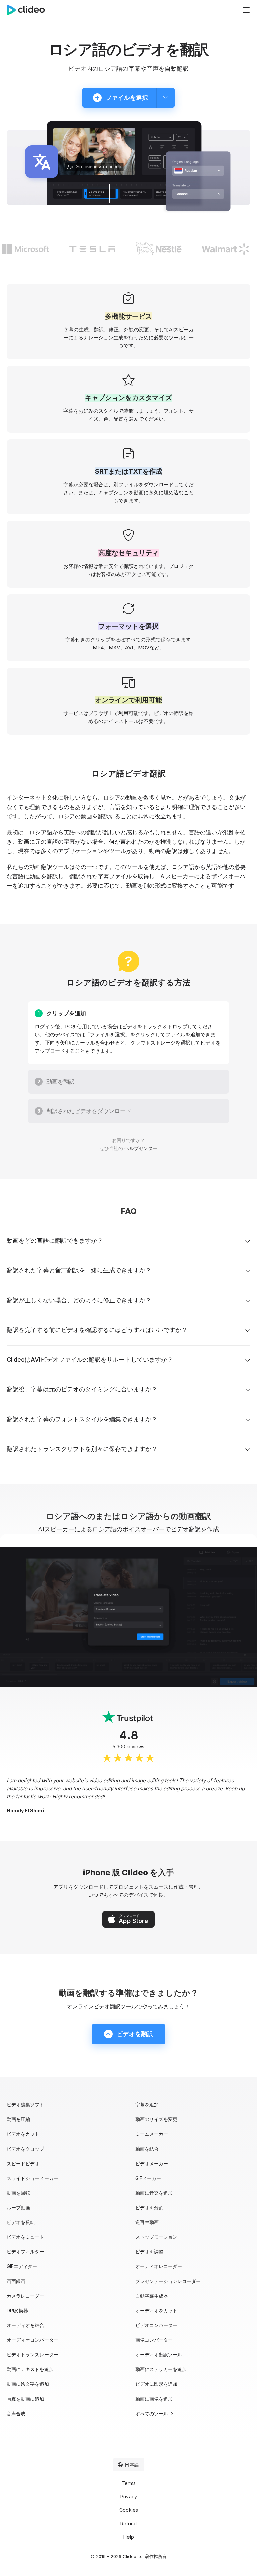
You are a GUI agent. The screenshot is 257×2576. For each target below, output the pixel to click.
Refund (128, 2523)
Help (129, 2537)
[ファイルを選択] (165, 98)
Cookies (129, 2510)
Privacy (129, 2497)
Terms (129, 2483)
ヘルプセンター (141, 1148)
